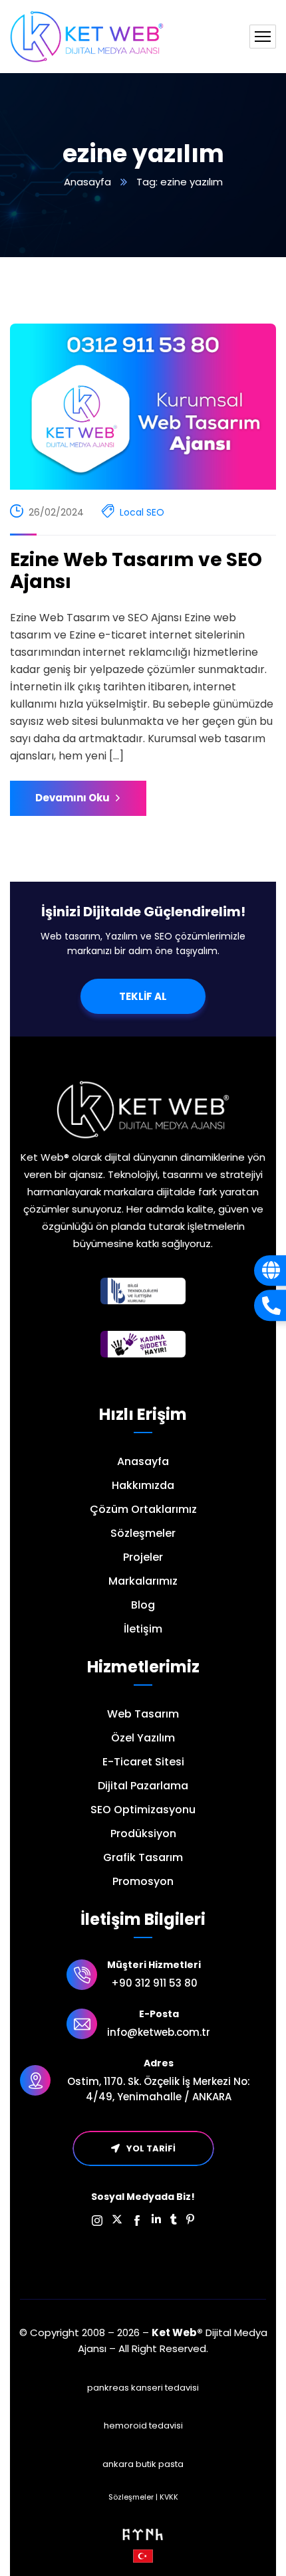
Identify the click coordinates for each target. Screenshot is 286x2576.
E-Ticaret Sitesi (143, 1762)
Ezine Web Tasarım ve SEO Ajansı (136, 571)
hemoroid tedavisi (143, 2426)
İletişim (143, 1629)
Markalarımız (143, 1581)
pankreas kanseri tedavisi (143, 2388)
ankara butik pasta (143, 2464)
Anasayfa (87, 182)
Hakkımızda (143, 1485)
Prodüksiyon (143, 1833)
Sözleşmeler (143, 1533)
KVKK (169, 2497)
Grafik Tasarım (143, 1857)
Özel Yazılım (143, 1738)
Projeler (143, 1557)
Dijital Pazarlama (143, 1786)
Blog (143, 1605)
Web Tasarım (143, 1714)
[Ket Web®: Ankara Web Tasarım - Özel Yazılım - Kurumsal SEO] (87, 37)
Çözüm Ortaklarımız (143, 1509)
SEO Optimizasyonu (143, 1810)
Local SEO (142, 512)
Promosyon (143, 1881)
